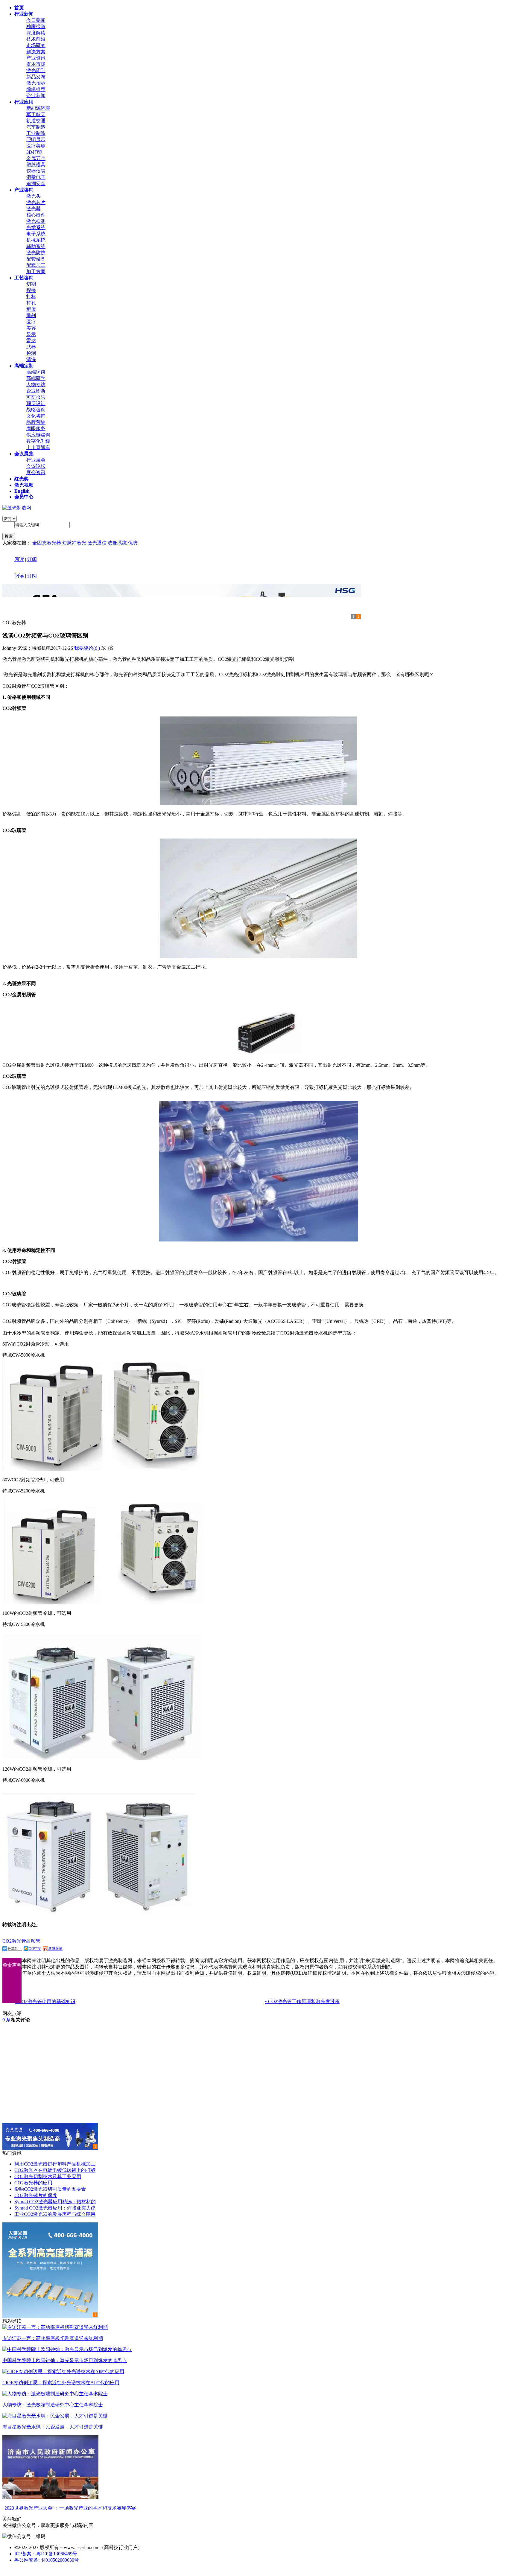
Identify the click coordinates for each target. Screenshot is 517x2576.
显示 (31, 334)
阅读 (19, 559)
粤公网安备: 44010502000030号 (47, 2560)
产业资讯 (36, 58)
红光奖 (22, 479)
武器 (31, 347)
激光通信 (97, 543)
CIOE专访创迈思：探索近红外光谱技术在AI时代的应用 (61, 2383)
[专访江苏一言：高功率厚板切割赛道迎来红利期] (55, 2327)
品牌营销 (36, 422)
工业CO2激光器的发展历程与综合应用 (55, 2214)
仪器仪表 (36, 171)
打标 (31, 297)
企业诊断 (36, 391)
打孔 (31, 303)
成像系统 (117, 543)
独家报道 (36, 26)
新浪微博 (55, 1949)
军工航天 (36, 114)
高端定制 (24, 366)
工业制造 (36, 133)
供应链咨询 (38, 435)
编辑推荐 (36, 89)
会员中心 (24, 497)
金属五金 (36, 158)
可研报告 (36, 397)
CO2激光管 (14, 1941)
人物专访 (36, 385)
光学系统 (36, 228)
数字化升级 (38, 441)
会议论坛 (36, 466)
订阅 (32, 559)
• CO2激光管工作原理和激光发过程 (302, 2001)
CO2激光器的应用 (33, 2183)
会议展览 (24, 454)
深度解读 (36, 33)
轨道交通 (36, 121)
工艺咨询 (24, 278)
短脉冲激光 (74, 543)
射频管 (33, 1941)
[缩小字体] (111, 647)
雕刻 (31, 315)
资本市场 (36, 64)
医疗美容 (36, 146)
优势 (133, 543)
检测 (31, 353)
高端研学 (36, 378)
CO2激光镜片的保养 (36, 2195)
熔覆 (31, 309)
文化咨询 (36, 416)
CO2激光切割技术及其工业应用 (48, 2176)
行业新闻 (24, 14)
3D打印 (34, 152)
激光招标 (36, 83)
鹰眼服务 (36, 429)
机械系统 (36, 240)
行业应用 (24, 102)
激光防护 (36, 253)
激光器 (34, 209)
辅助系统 (36, 246)
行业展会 (36, 460)
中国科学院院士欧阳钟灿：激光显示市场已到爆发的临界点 (65, 2360)
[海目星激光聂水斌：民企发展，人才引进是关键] (55, 2416)
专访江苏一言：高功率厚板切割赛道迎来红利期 (53, 2338)
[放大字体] (104, 647)
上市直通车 (38, 447)
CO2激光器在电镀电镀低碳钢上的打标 (55, 2170)
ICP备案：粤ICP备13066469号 (46, 2554)
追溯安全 (36, 184)
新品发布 (36, 77)
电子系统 (36, 234)
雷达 (31, 341)
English (22, 491)
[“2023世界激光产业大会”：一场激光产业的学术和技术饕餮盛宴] (50, 2497)
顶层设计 (36, 403)
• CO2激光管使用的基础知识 (45, 2001)
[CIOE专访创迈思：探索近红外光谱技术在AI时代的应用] (63, 2372)
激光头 (34, 196)
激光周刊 (36, 70)
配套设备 (36, 259)
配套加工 (36, 265)
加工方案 (36, 271)
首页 (19, 8)
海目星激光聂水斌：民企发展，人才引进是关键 (53, 2427)
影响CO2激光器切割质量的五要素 (50, 2189)
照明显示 (36, 140)
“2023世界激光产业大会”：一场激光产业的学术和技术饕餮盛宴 (69, 2508)
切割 (31, 284)
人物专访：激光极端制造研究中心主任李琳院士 (53, 2405)
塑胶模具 (36, 165)
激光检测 (36, 221)
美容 (31, 328)
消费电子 (36, 177)
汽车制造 (36, 127)
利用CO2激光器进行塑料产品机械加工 (55, 2164)
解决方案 (36, 52)
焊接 (31, 290)
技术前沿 (36, 39)
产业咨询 (24, 190)
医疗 (31, 322)
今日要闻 (36, 20)
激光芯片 (36, 202)
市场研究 (36, 45)
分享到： (15, 1949)
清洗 (31, 359)
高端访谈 (36, 372)
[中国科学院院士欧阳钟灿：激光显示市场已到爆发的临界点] (67, 2349)
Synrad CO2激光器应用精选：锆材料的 (55, 2202)
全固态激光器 (47, 543)
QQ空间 (35, 1949)
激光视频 (24, 485)
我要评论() (87, 648)
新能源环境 (38, 108)
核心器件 (36, 215)
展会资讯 (36, 473)
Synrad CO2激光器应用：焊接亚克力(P (55, 2208)
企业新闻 (36, 96)
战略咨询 (36, 410)
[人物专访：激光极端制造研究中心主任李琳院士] (55, 2394)
